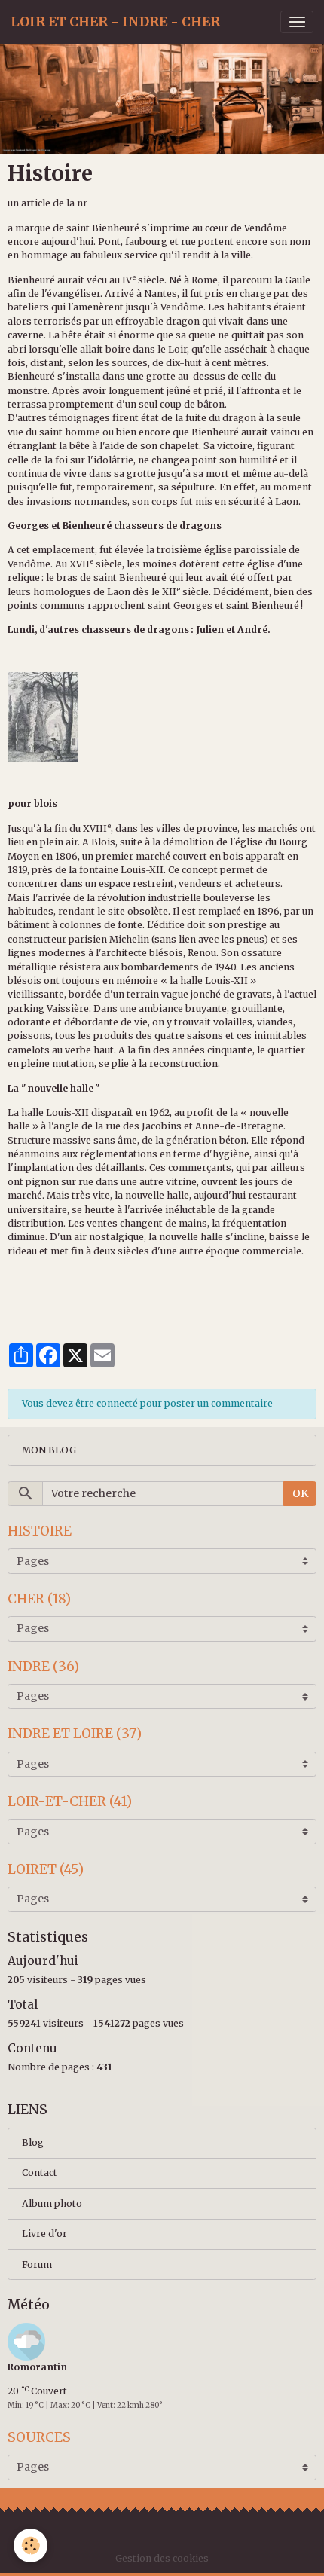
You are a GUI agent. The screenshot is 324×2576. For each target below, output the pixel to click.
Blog (33, 2142)
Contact (40, 2173)
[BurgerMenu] (297, 22)
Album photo (52, 2203)
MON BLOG (49, 1450)
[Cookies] (31, 2545)
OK (300, 1493)
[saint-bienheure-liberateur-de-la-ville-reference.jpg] (43, 716)
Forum (37, 2264)
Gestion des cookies (162, 2558)
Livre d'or (44, 2234)
